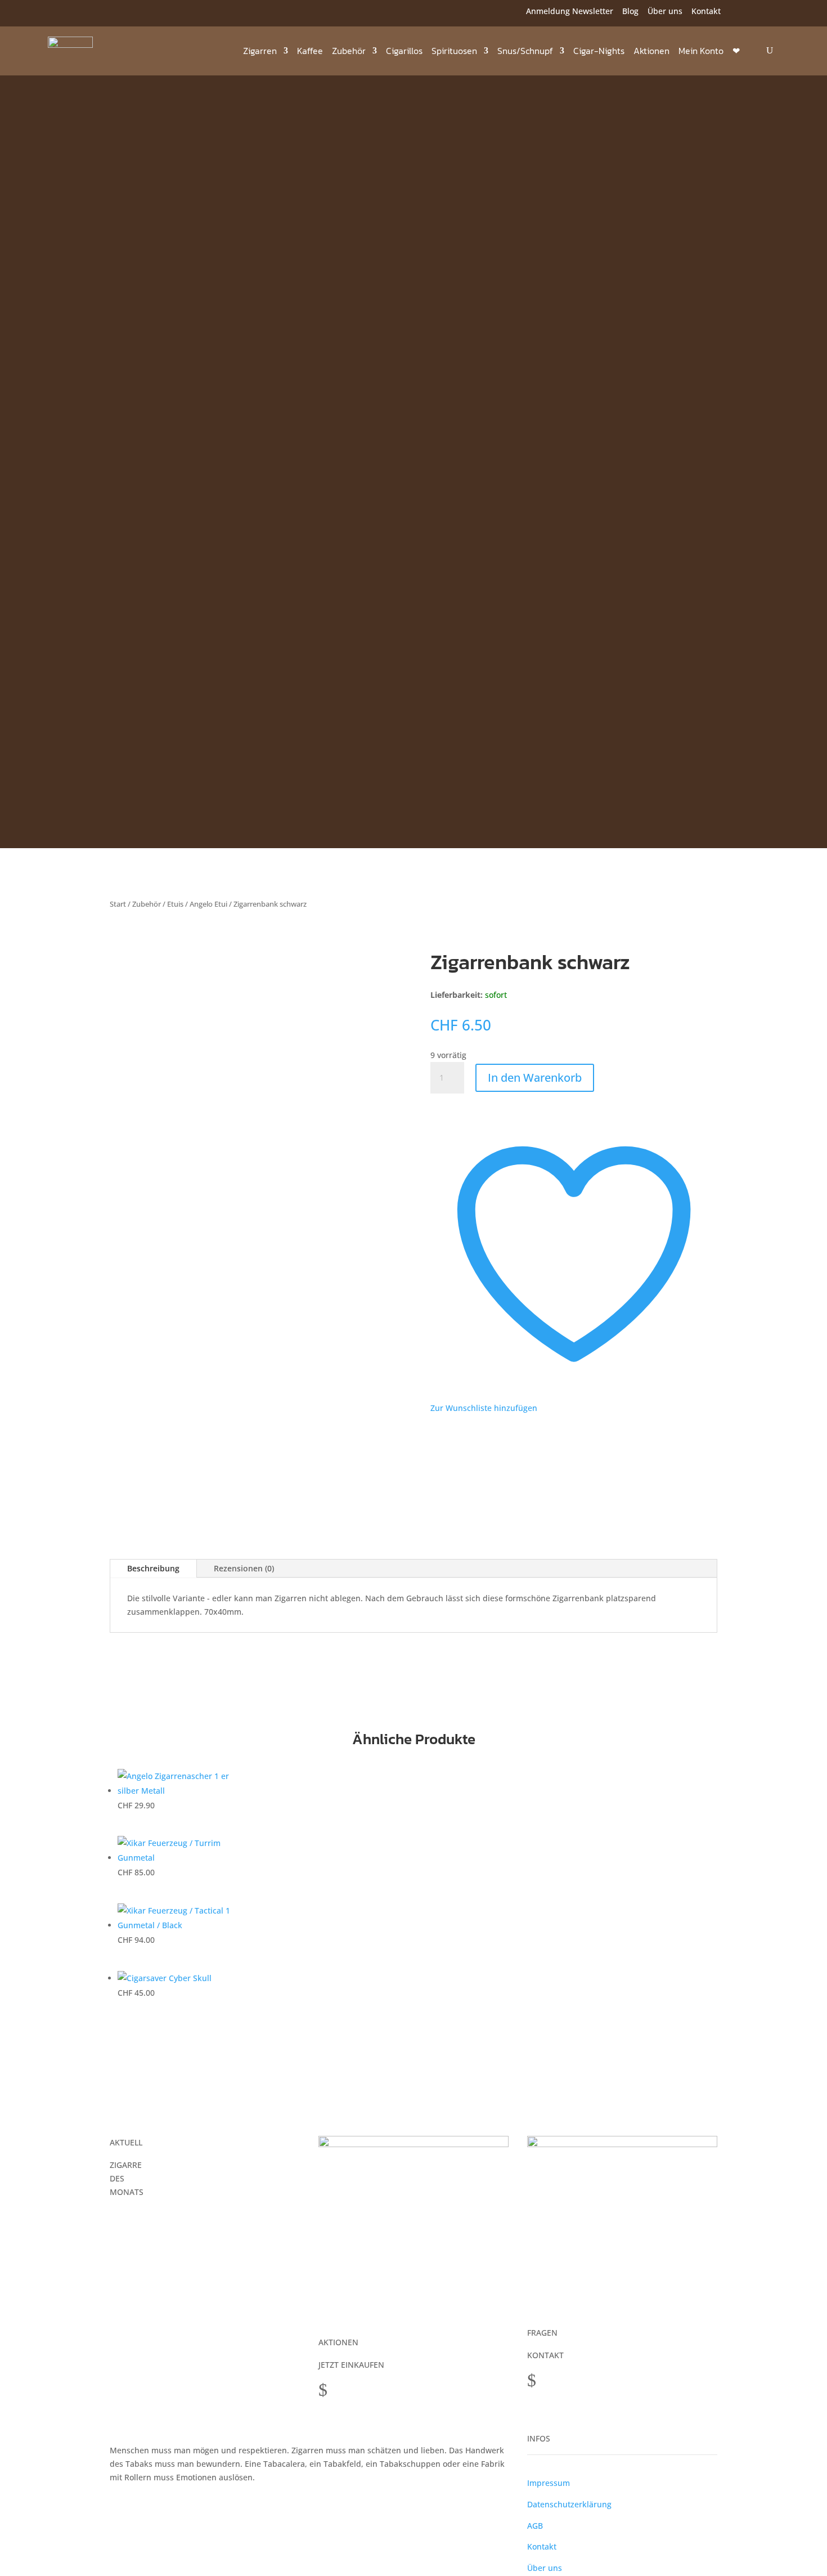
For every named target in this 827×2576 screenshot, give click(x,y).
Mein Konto (701, 51)
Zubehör (349, 51)
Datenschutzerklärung (569, 2504)
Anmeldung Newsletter (570, 11)
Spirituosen (454, 51)
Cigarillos (404, 51)
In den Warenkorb (535, 1078)
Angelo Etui (208, 904)
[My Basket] (752, 51)
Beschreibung (153, 1568)
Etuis (175, 904)
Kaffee (310, 51)
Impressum (549, 2483)
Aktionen (651, 51)
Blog (630, 11)
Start (118, 904)
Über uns (665, 11)
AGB (535, 2526)
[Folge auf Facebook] (57, 13)
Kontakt (706, 11)
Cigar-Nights (599, 51)
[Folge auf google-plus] (102, 13)
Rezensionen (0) (244, 1568)
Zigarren (260, 51)
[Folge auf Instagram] (79, 13)
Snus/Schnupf (525, 51)
